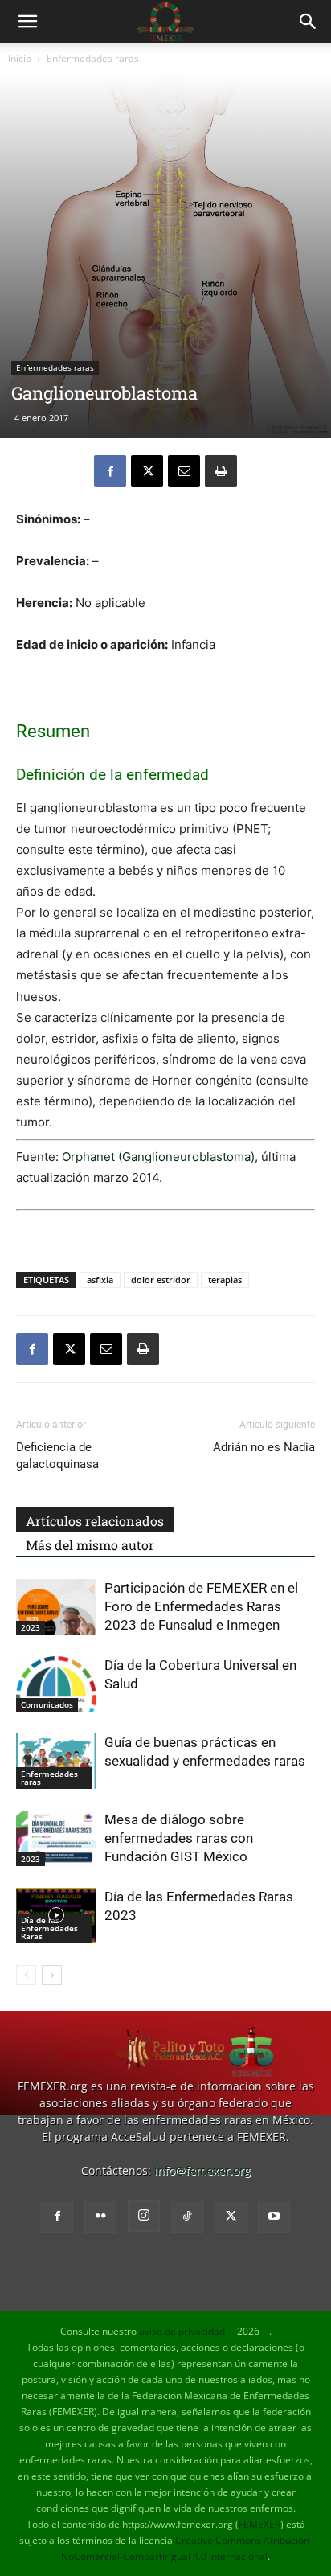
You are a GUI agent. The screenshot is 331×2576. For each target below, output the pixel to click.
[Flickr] (100, 2217)
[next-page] (52, 1975)
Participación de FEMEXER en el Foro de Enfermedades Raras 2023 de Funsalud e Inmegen (201, 1606)
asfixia (100, 1280)
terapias (225, 1280)
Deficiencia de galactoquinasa (57, 1456)
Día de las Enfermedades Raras (49, 1928)
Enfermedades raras (93, 58)
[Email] (184, 471)
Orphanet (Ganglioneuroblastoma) (158, 1157)
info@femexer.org (202, 2170)
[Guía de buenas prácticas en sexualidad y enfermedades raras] (56, 1761)
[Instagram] (144, 2216)
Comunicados (47, 1704)
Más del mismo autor (90, 1545)
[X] (147, 471)
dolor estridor (161, 1280)
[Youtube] (274, 2217)
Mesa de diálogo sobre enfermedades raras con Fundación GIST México (179, 1838)
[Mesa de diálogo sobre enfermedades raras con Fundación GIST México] (56, 1838)
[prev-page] (26, 1975)
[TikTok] (187, 2217)
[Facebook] (110, 471)
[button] (27, 22)
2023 (31, 1627)
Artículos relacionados (95, 1521)
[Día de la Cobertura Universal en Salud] (56, 1684)
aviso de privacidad (182, 2331)
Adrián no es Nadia (264, 1447)
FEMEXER (259, 2524)
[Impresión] (221, 471)
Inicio (20, 58)
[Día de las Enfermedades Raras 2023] (56, 1916)
